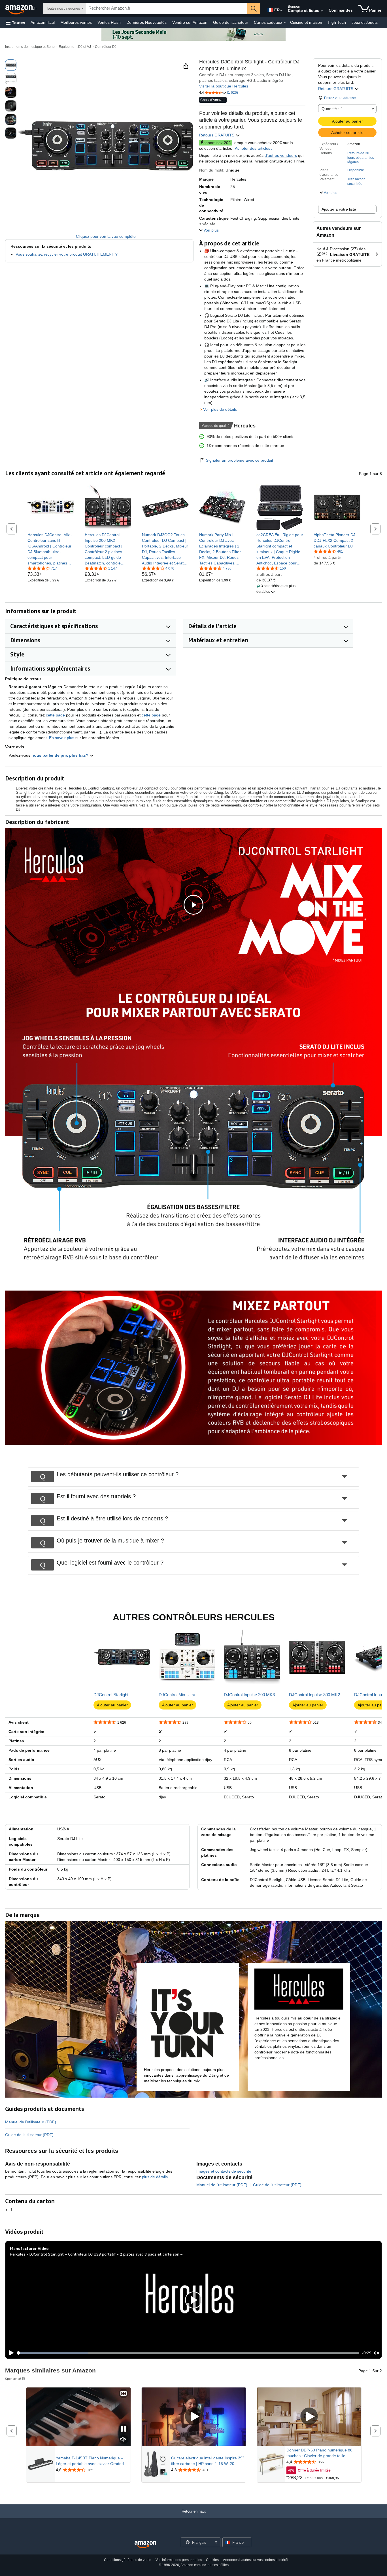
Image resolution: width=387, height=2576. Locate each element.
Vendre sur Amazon (190, 22)
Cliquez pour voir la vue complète (106, 236)
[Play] (10, 2353)
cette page (55, 715)
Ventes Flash (109, 22)
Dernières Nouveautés (146, 22)
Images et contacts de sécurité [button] (224, 2171)
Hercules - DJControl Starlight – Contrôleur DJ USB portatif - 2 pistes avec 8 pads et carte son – (96, 2254)
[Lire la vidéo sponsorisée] (194, 2417)
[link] (51, 549)
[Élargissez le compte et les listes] (322, 11)
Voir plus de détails (220, 409)
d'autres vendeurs (281, 155)
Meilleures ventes (76, 22)
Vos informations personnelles (179, 2560)
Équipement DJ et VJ (75, 47)
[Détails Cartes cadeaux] (285, 23)
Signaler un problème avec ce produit (240, 460)
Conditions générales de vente (128, 2560)
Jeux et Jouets (365, 22)
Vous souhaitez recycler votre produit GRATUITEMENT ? (67, 254)
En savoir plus (62, 738)
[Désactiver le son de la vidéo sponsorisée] (124, 2440)
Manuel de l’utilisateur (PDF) (31, 2122)
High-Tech (337, 22)
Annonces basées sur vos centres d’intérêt (256, 2560)
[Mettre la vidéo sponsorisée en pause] (124, 2429)
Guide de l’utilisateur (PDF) (29, 2135)
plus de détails (155, 2177)
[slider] (188, 2353)
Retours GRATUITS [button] (336, 89)
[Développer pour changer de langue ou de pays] (281, 11)
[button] (15, 23)
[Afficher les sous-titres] (124, 2394)
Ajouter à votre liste (339, 209)
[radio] (11, 65)
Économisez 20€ (216, 143)
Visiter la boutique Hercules (224, 86)
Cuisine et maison (306, 22)
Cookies (212, 2560)
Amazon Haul (43, 22)
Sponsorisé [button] (13, 2379)
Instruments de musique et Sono (30, 47)
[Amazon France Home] (145, 2545)
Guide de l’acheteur (231, 22)
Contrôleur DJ (106, 47)
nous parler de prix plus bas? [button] (60, 755)
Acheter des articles (253, 148)
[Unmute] (377, 2353)
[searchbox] (167, 8)
